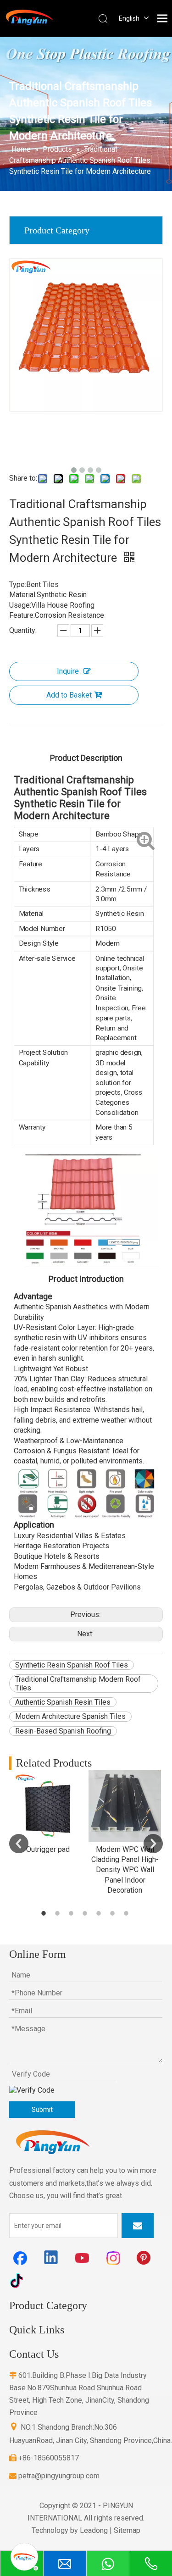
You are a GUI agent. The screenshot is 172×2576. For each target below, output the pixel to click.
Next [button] (153, 1844)
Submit (42, 2110)
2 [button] (59, 1913)
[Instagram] (114, 2258)
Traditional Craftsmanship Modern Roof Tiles (78, 1684)
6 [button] (114, 1913)
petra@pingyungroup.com (54, 2476)
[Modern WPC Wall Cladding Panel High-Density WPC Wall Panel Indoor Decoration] (125, 1806)
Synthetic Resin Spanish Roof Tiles (72, 1665)
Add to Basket (69, 695)
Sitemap (127, 2530)
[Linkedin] (51, 2258)
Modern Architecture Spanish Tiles (70, 1716)
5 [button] (100, 1913)
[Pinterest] (145, 2258)
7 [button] (128, 1913)
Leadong (94, 2530)
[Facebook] (20, 2258)
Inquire (68, 671)
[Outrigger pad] (48, 1806)
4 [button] (86, 1913)
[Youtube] (83, 2258)
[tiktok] (20, 2280)
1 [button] (45, 1913)
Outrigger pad (48, 1849)
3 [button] (72, 1913)
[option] (48, 1812)
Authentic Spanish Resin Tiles (63, 1702)
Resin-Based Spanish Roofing (63, 1731)
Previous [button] (19, 1844)
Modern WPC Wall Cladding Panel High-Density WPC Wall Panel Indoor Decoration (125, 1870)
